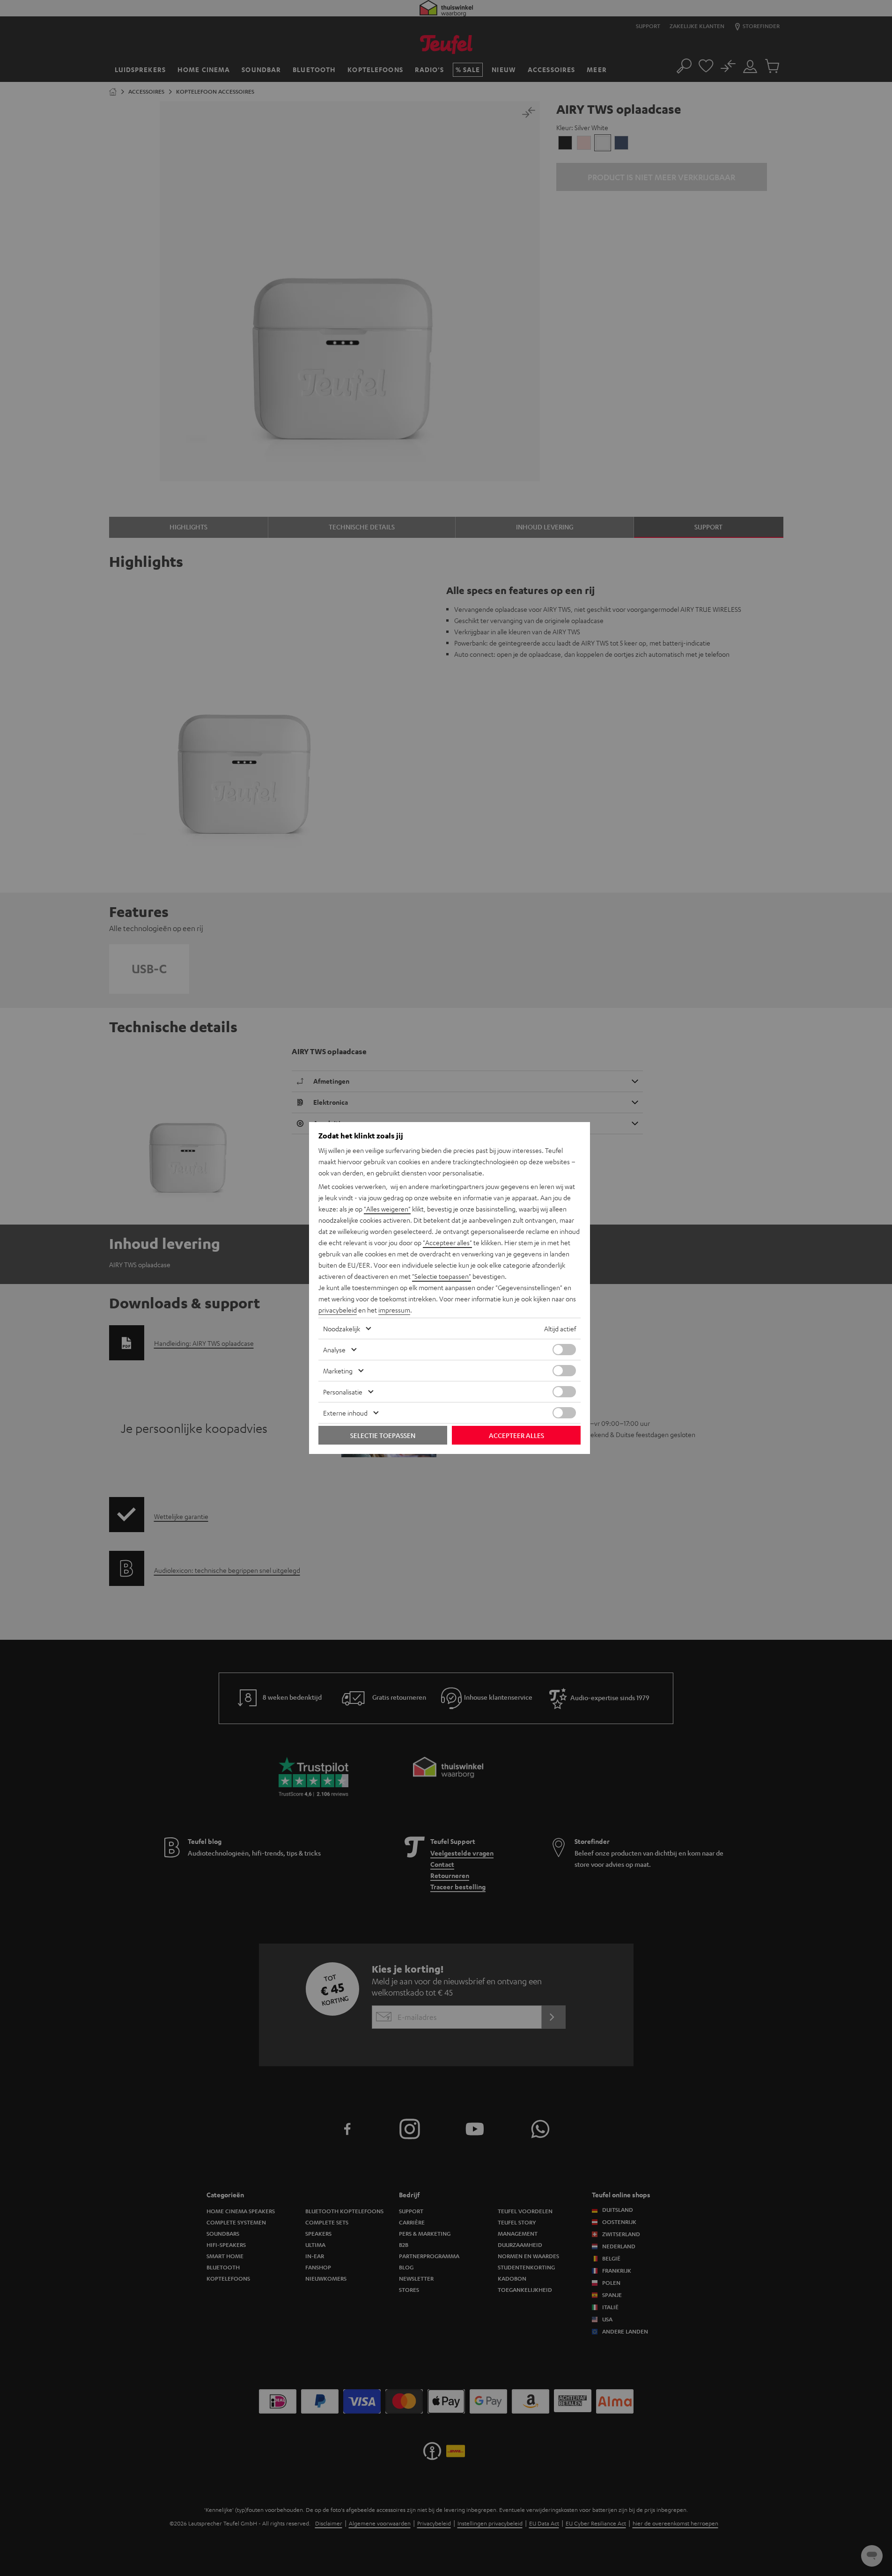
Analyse (334, 1350)
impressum (394, 1310)
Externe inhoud (345, 1413)
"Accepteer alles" (447, 1242)
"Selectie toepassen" (442, 1276)
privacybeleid (338, 1310)
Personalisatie (343, 1392)
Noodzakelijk (342, 1328)
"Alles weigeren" (387, 1209)
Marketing (338, 1371)
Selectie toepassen (383, 1435)
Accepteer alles (516, 1435)
